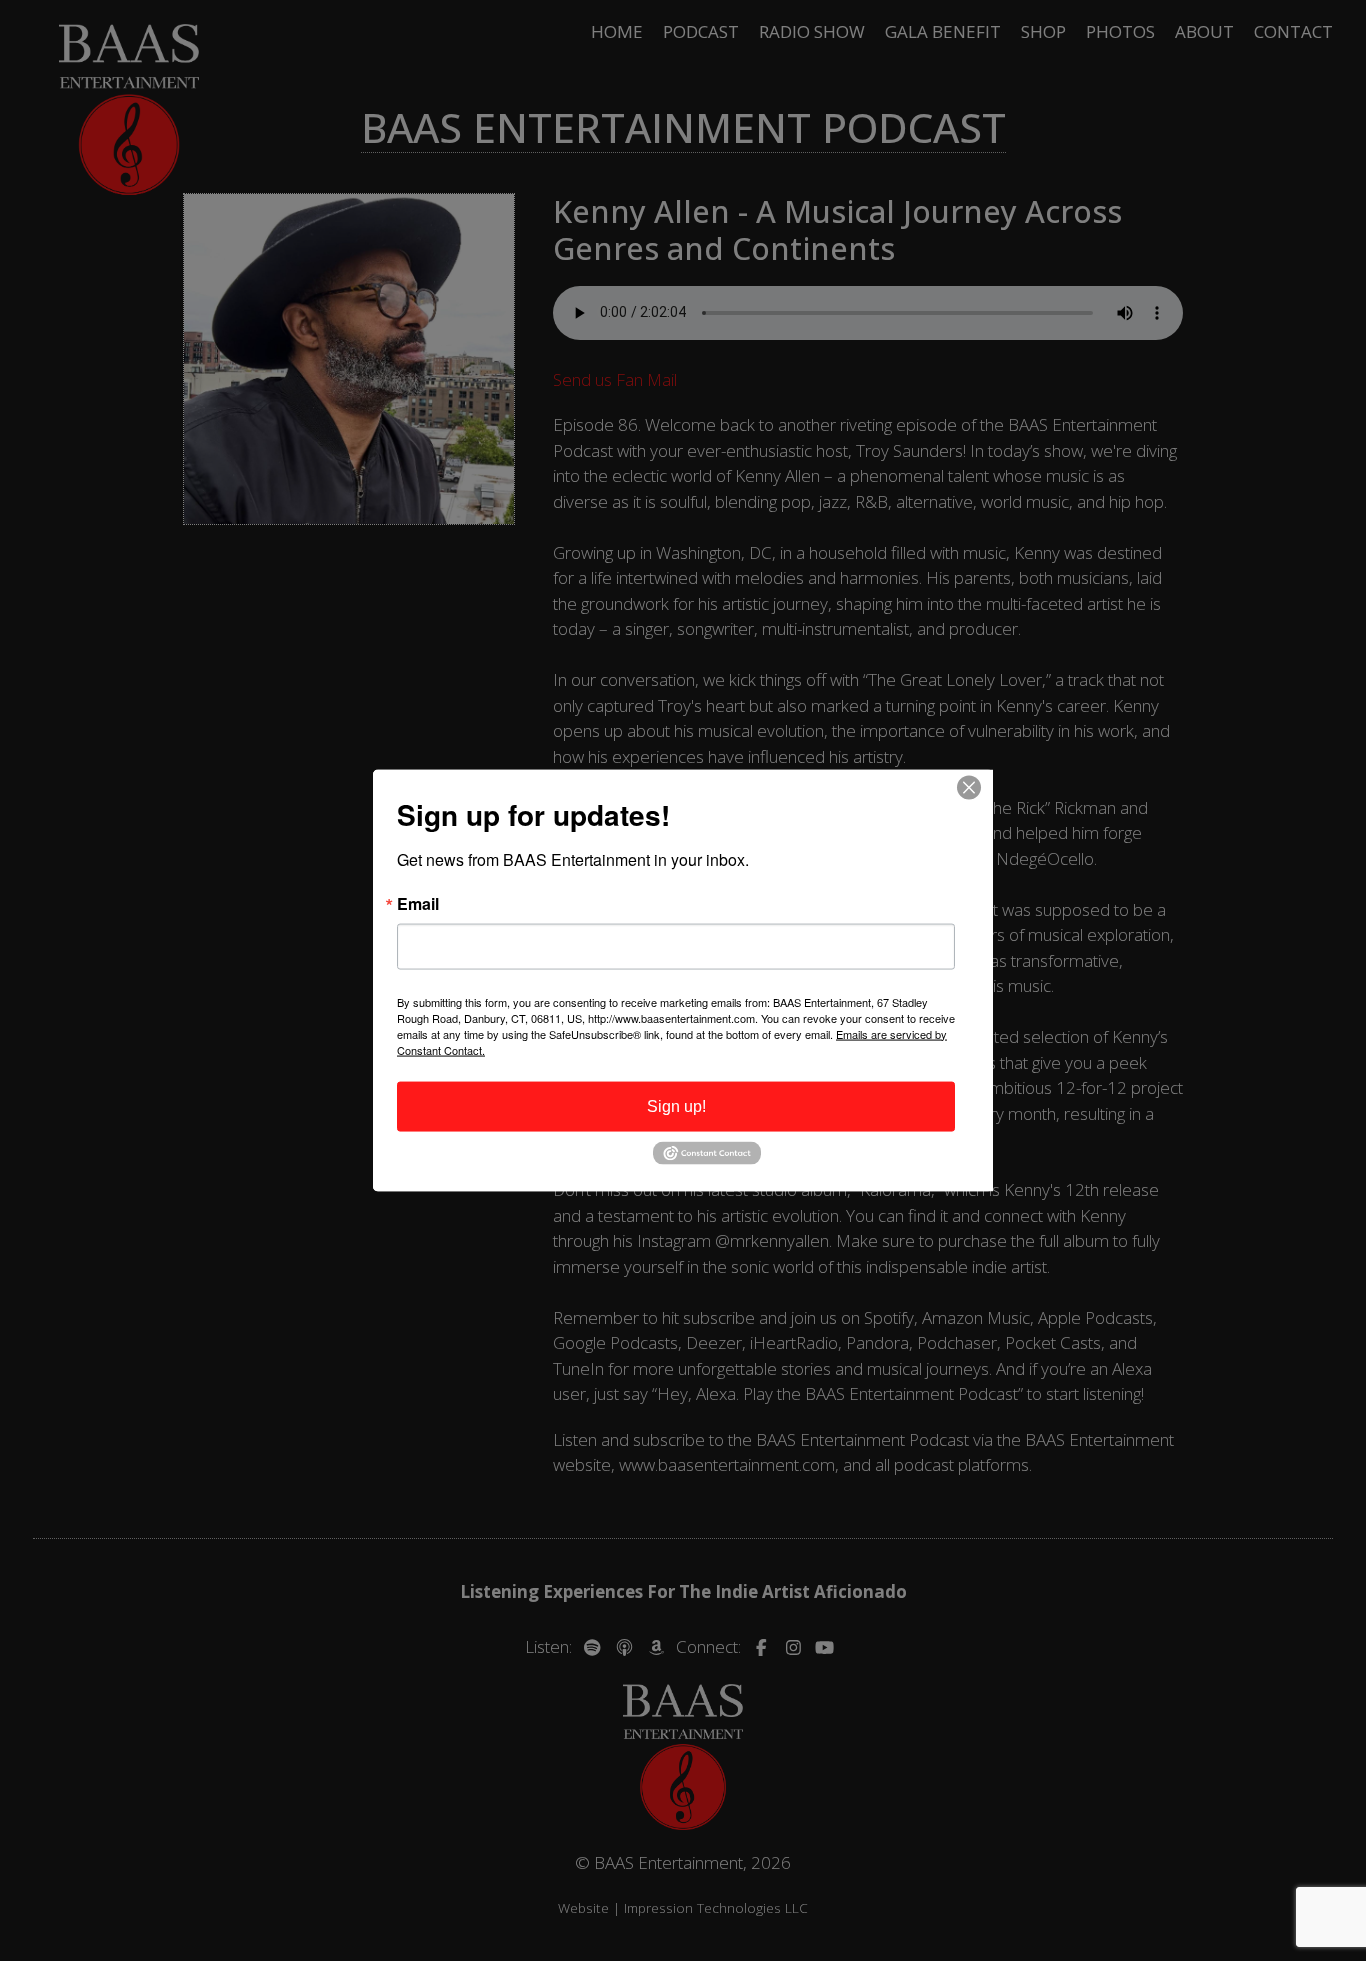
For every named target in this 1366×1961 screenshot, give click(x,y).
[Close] (975, 787)
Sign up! (676, 1105)
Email (418, 903)
